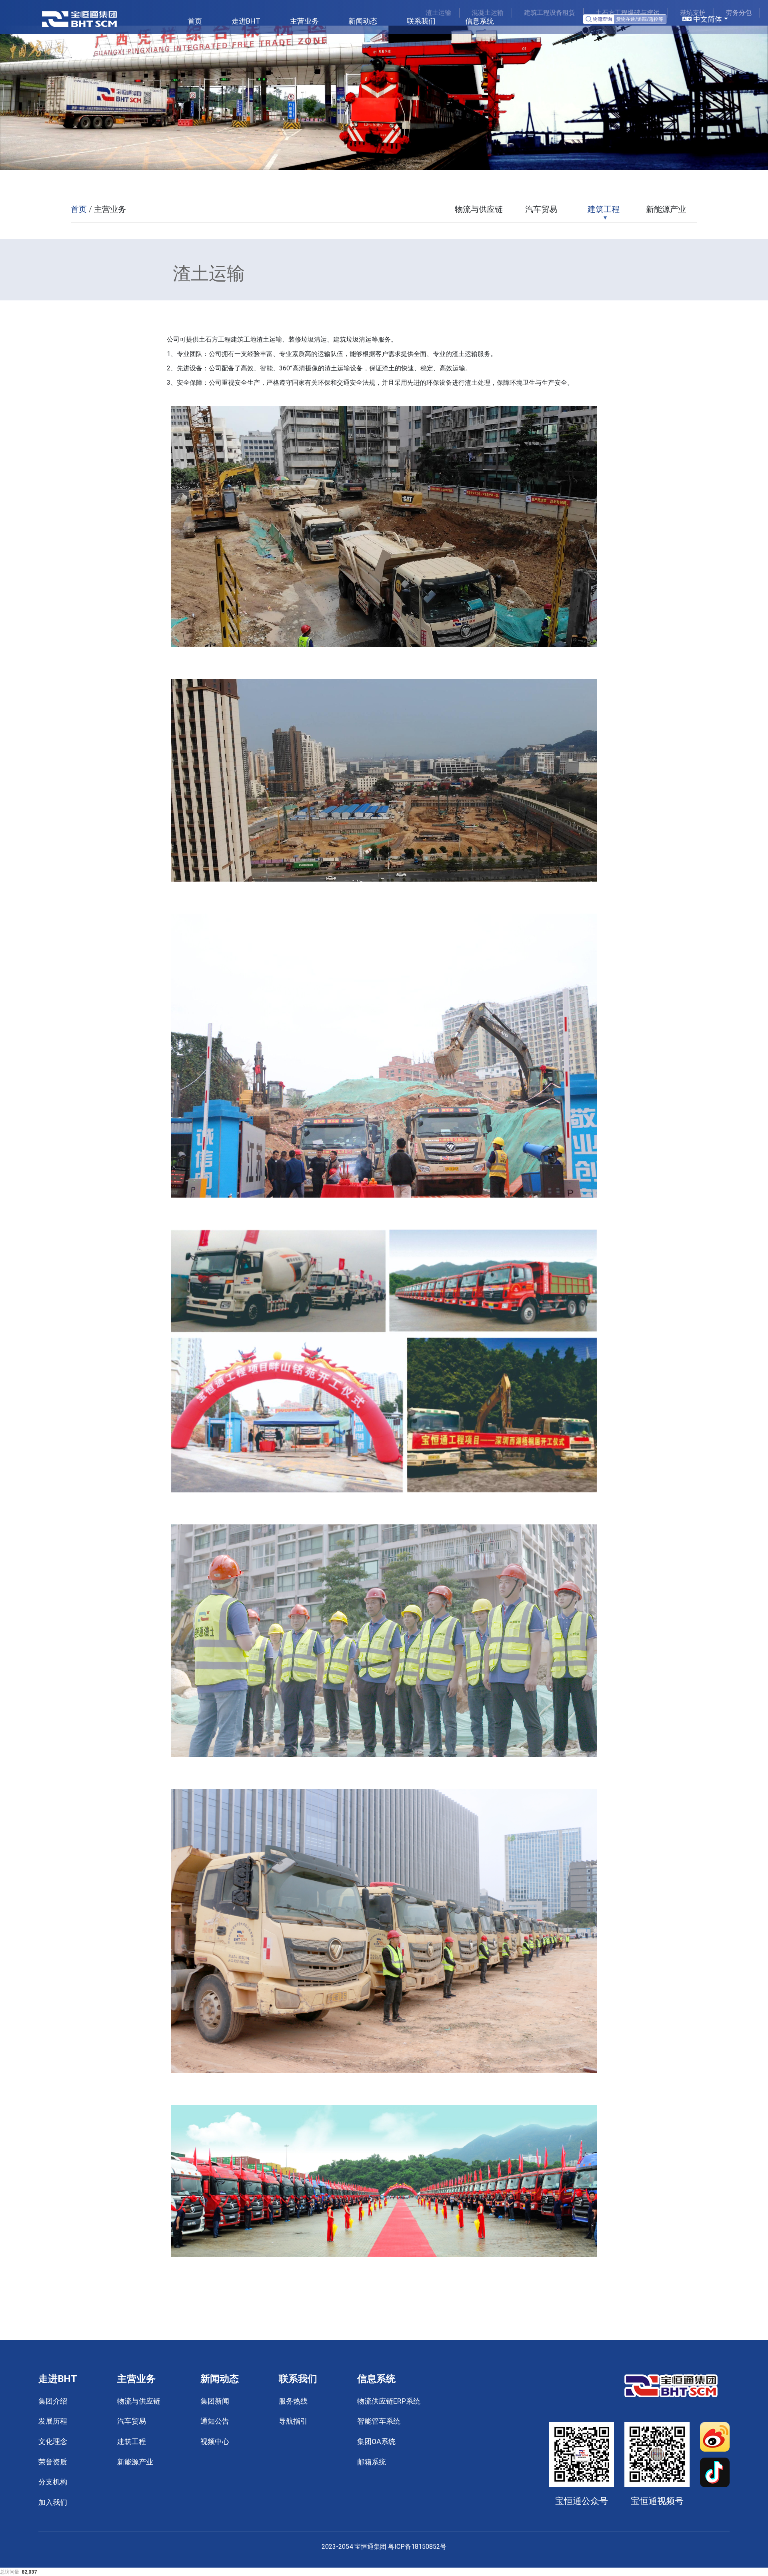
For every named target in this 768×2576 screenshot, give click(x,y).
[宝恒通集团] (79, 19)
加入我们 (53, 2502)
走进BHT (246, 21)
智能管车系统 (379, 2421)
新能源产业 (666, 209)
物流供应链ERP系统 (389, 2401)
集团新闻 (215, 2401)
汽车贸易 (541, 209)
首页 (195, 21)
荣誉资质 (53, 2462)
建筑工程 (604, 209)
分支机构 (53, 2482)
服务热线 (293, 2401)
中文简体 (707, 19)
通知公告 (215, 2421)
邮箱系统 (372, 2462)
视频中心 (215, 2441)
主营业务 (304, 21)
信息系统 (480, 21)
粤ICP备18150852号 (417, 2547)
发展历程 (53, 2421)
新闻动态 (363, 21)
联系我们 (421, 21)
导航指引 (293, 2421)
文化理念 (53, 2441)
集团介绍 (53, 2401)
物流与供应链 (479, 209)
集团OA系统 (376, 2441)
